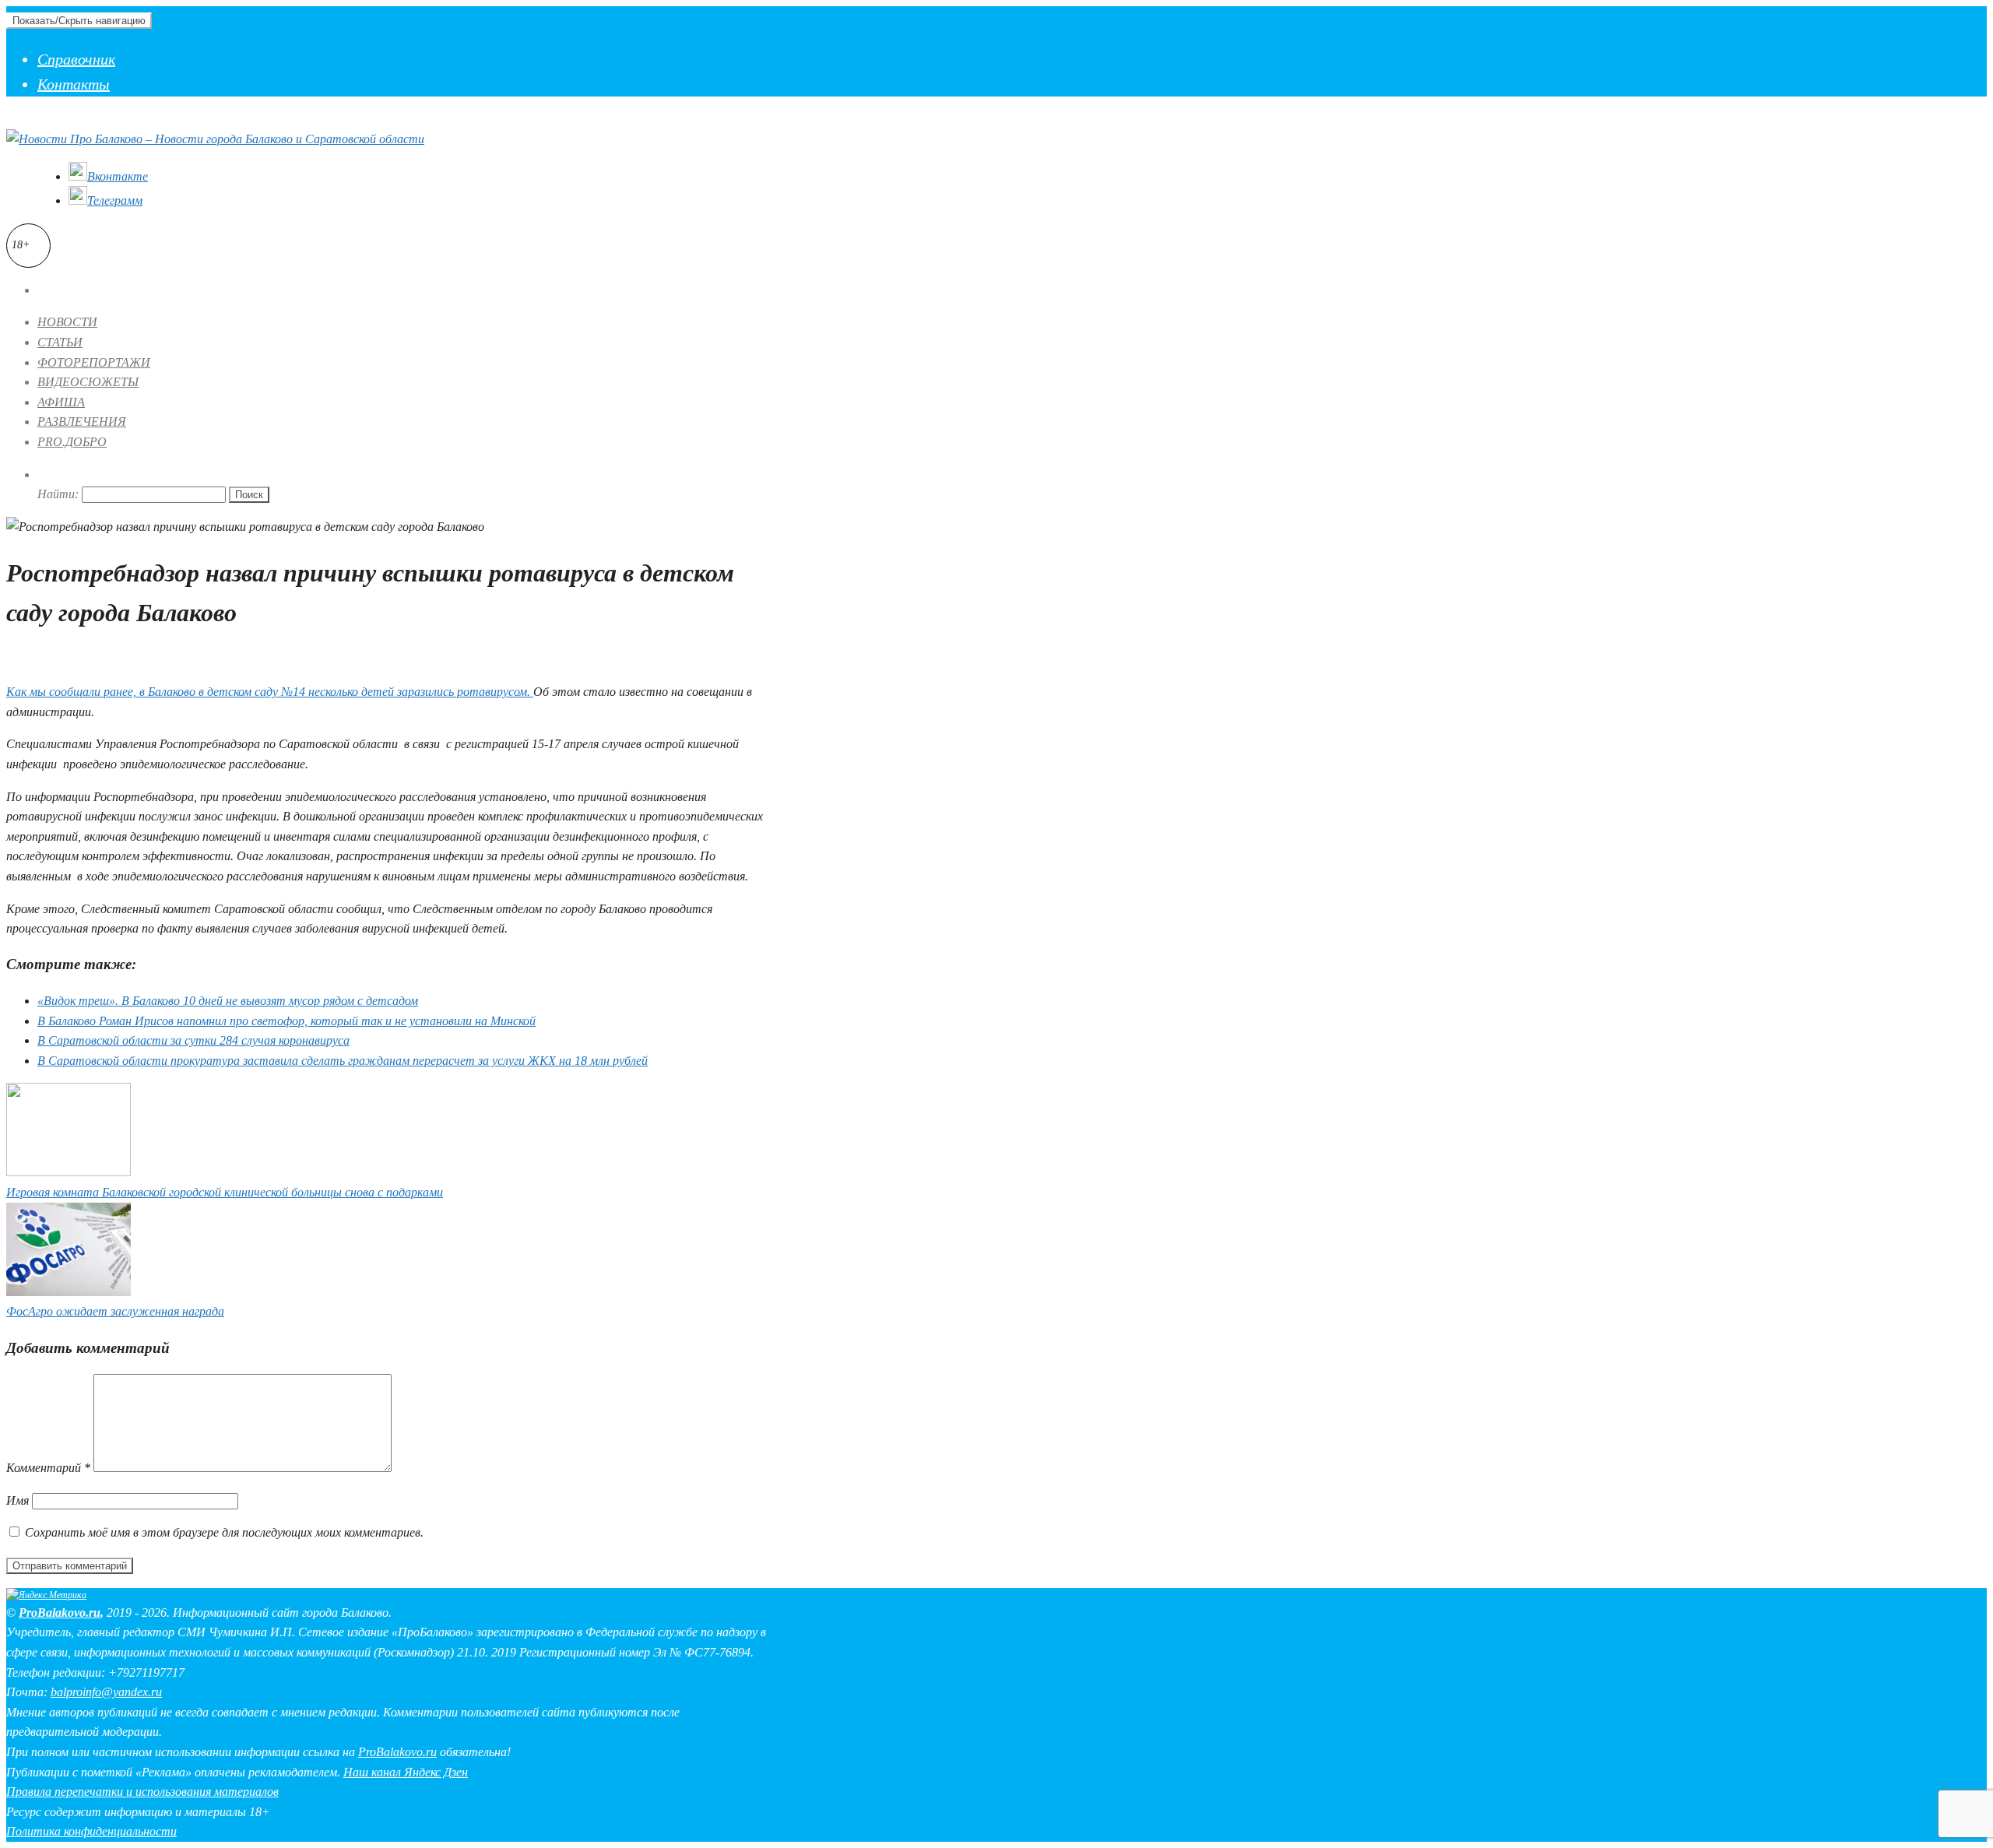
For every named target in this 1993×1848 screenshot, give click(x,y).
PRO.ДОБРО (72, 442)
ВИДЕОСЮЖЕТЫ (88, 382)
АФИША (61, 402)
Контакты (74, 84)
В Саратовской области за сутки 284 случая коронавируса (193, 1040)
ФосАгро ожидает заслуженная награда (115, 1311)
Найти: (58, 494)
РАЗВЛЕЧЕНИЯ (82, 422)
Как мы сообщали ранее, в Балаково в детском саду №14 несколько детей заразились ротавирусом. (270, 692)
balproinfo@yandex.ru (106, 1692)
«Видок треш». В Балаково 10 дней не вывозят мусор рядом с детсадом (228, 1001)
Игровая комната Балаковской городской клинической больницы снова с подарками (225, 1192)
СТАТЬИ (60, 342)
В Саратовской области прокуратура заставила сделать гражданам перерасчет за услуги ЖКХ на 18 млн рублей (343, 1061)
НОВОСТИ (67, 322)
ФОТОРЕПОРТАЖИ (94, 362)
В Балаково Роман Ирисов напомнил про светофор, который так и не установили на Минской (286, 1021)
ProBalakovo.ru (60, 1613)
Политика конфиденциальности (91, 1831)
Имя (18, 1500)
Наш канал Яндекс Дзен (406, 1772)
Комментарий (48, 1468)
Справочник (76, 59)
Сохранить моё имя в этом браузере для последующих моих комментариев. (224, 1532)
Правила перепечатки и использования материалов (142, 1792)
